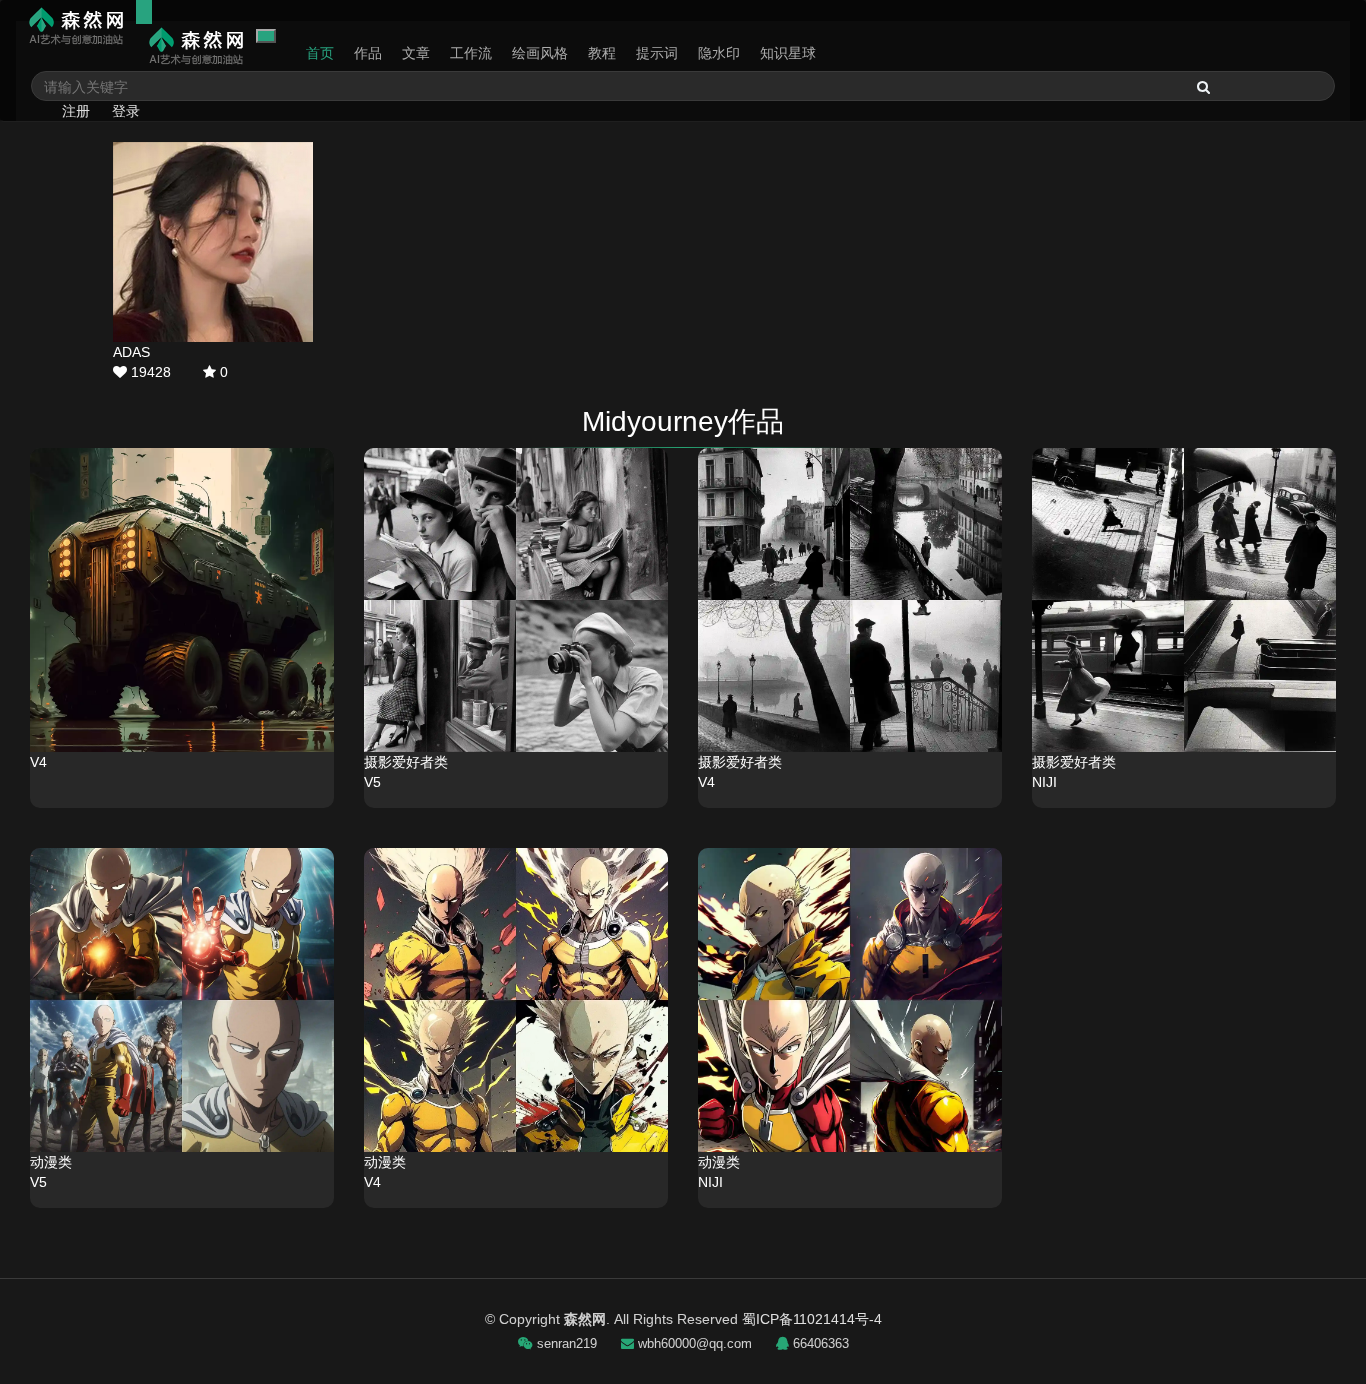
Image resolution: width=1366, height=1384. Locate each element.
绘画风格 (540, 53)
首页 (320, 53)
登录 (126, 111)
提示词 (657, 53)
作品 (368, 53)
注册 (76, 111)
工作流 (471, 53)
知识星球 (788, 53)
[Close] (266, 36)
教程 (602, 53)
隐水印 (719, 53)
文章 (416, 53)
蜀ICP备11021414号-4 (812, 1319)
